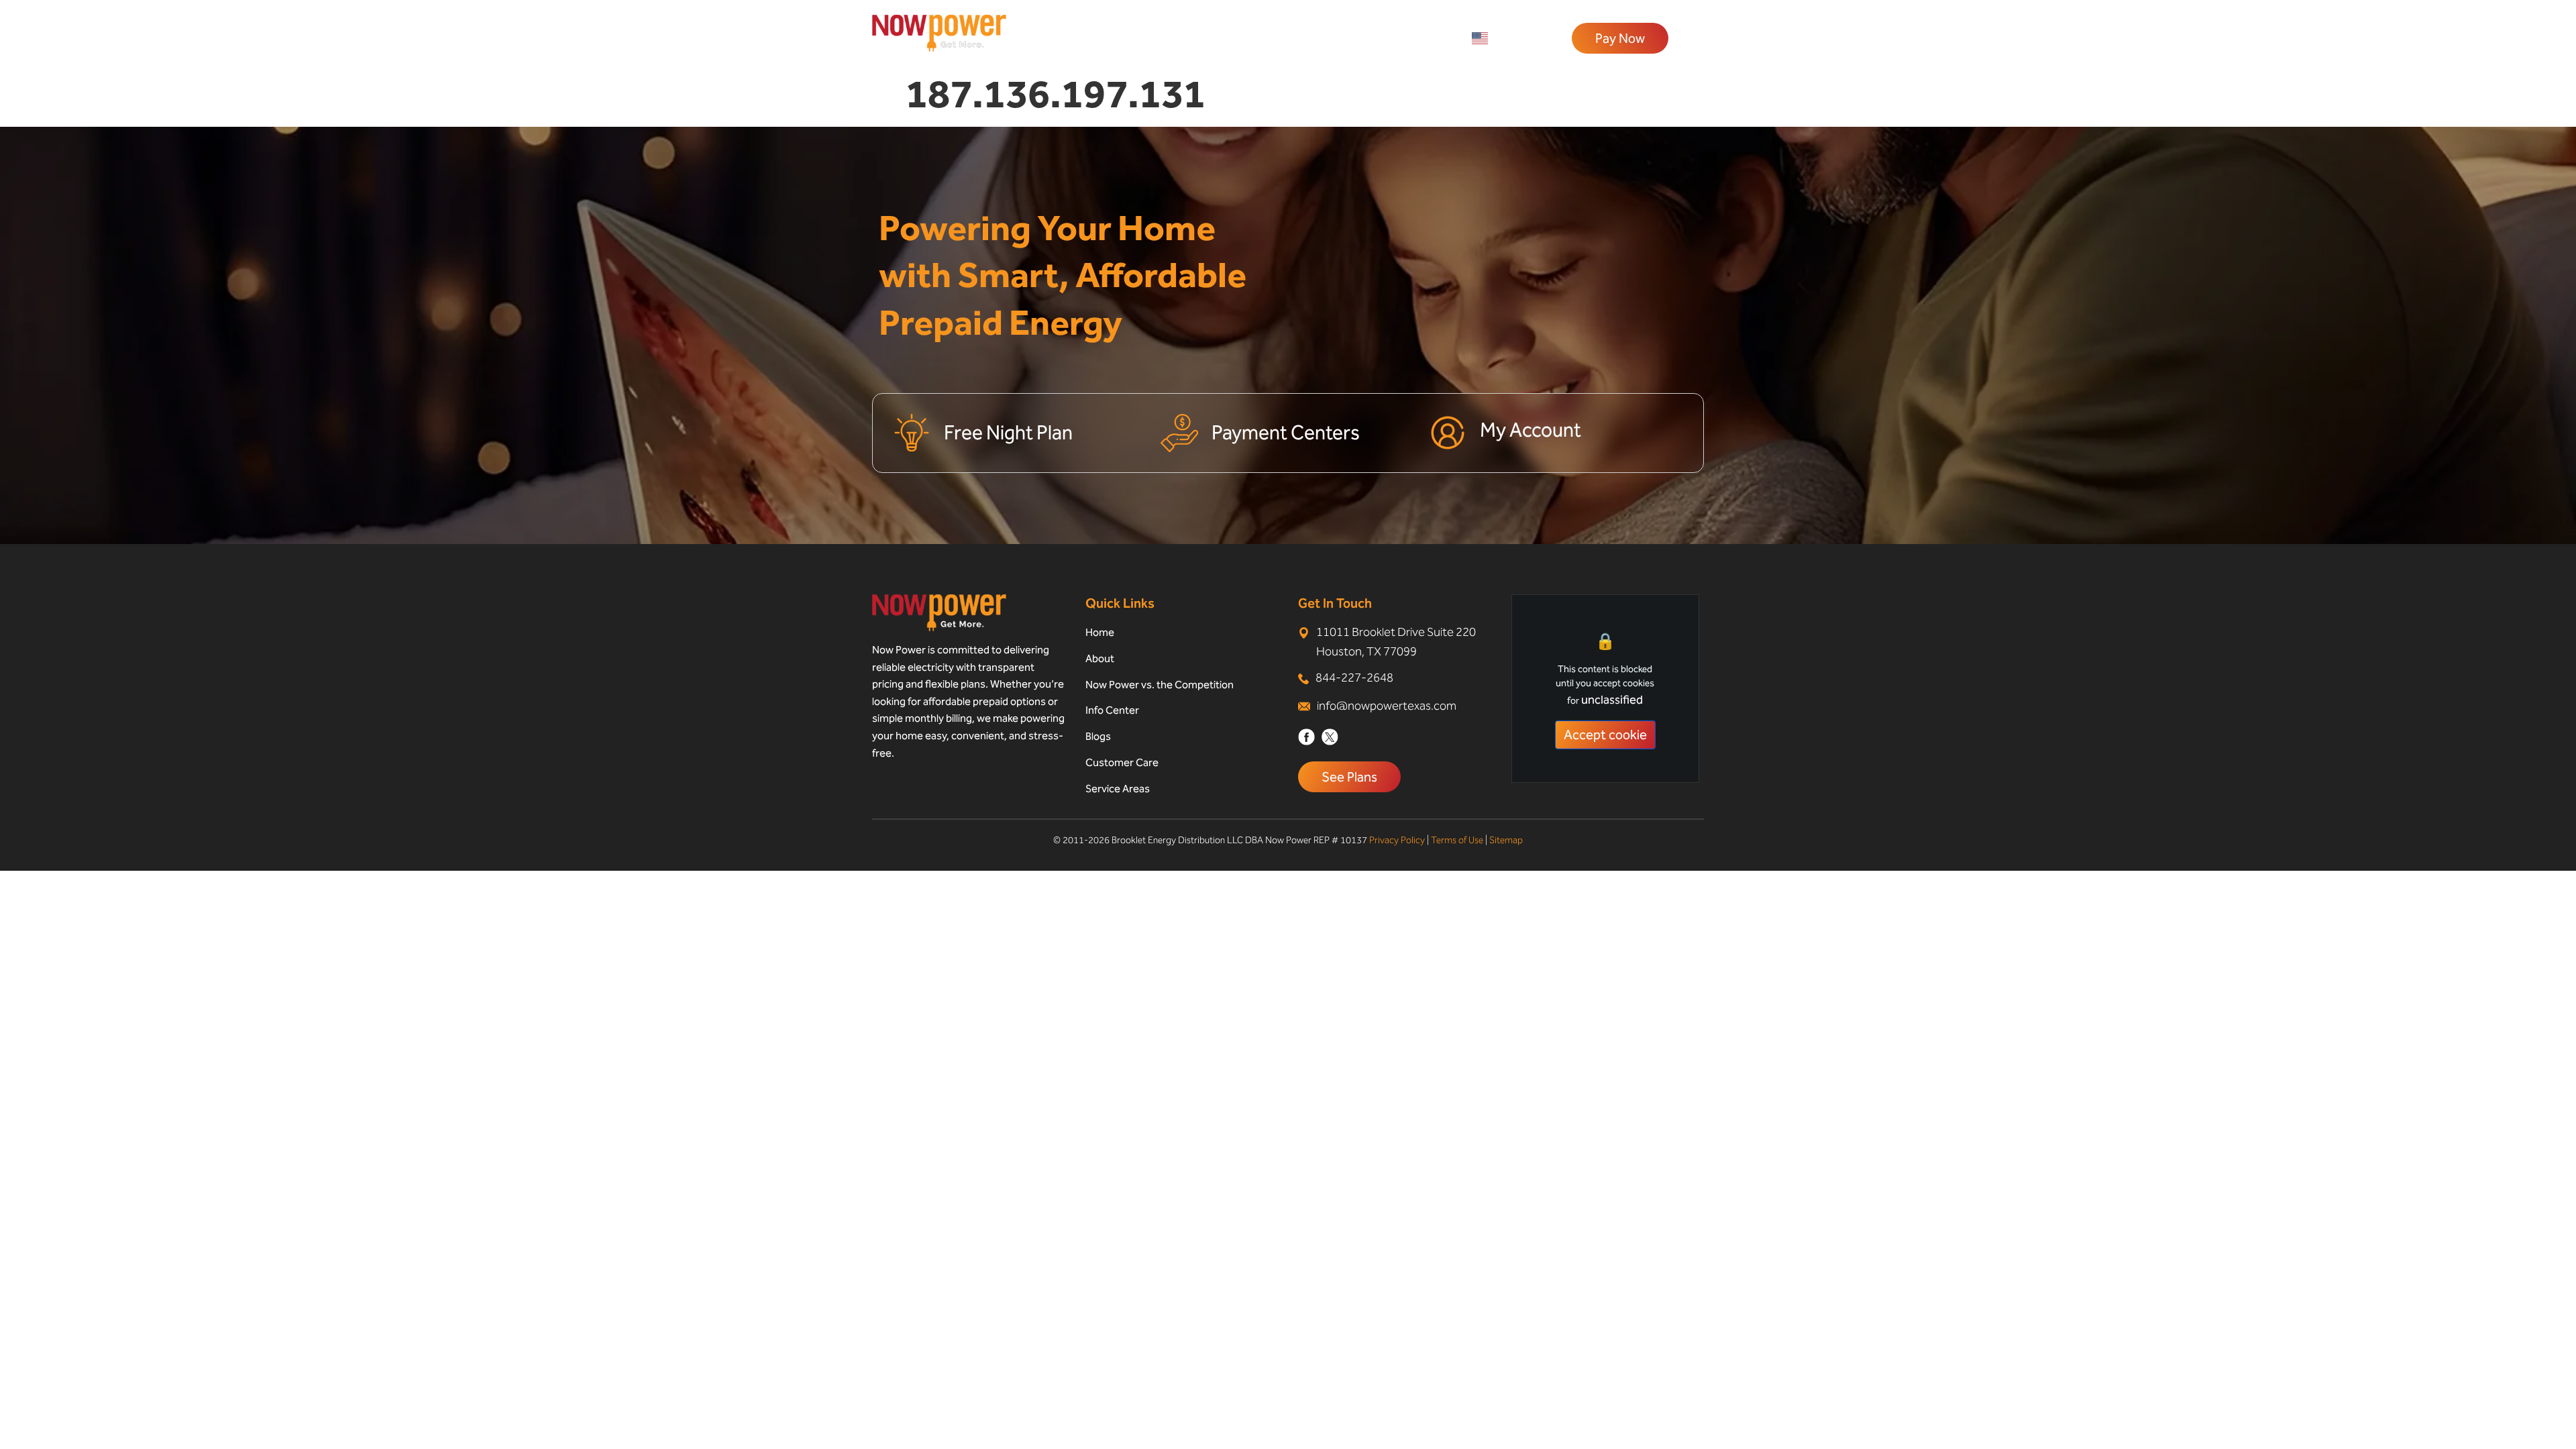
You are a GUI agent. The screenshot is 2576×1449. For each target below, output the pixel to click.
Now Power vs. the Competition (1160, 685)
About (1100, 658)
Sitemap (1506, 840)
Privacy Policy (1397, 840)
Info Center (1112, 710)
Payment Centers (1286, 433)
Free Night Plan (1008, 433)
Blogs (1098, 736)
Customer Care (1122, 762)
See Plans (1349, 777)
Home (1100, 632)
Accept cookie (1605, 735)
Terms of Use (1457, 840)
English (1510, 38)
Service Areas (1118, 789)
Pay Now (1620, 38)
